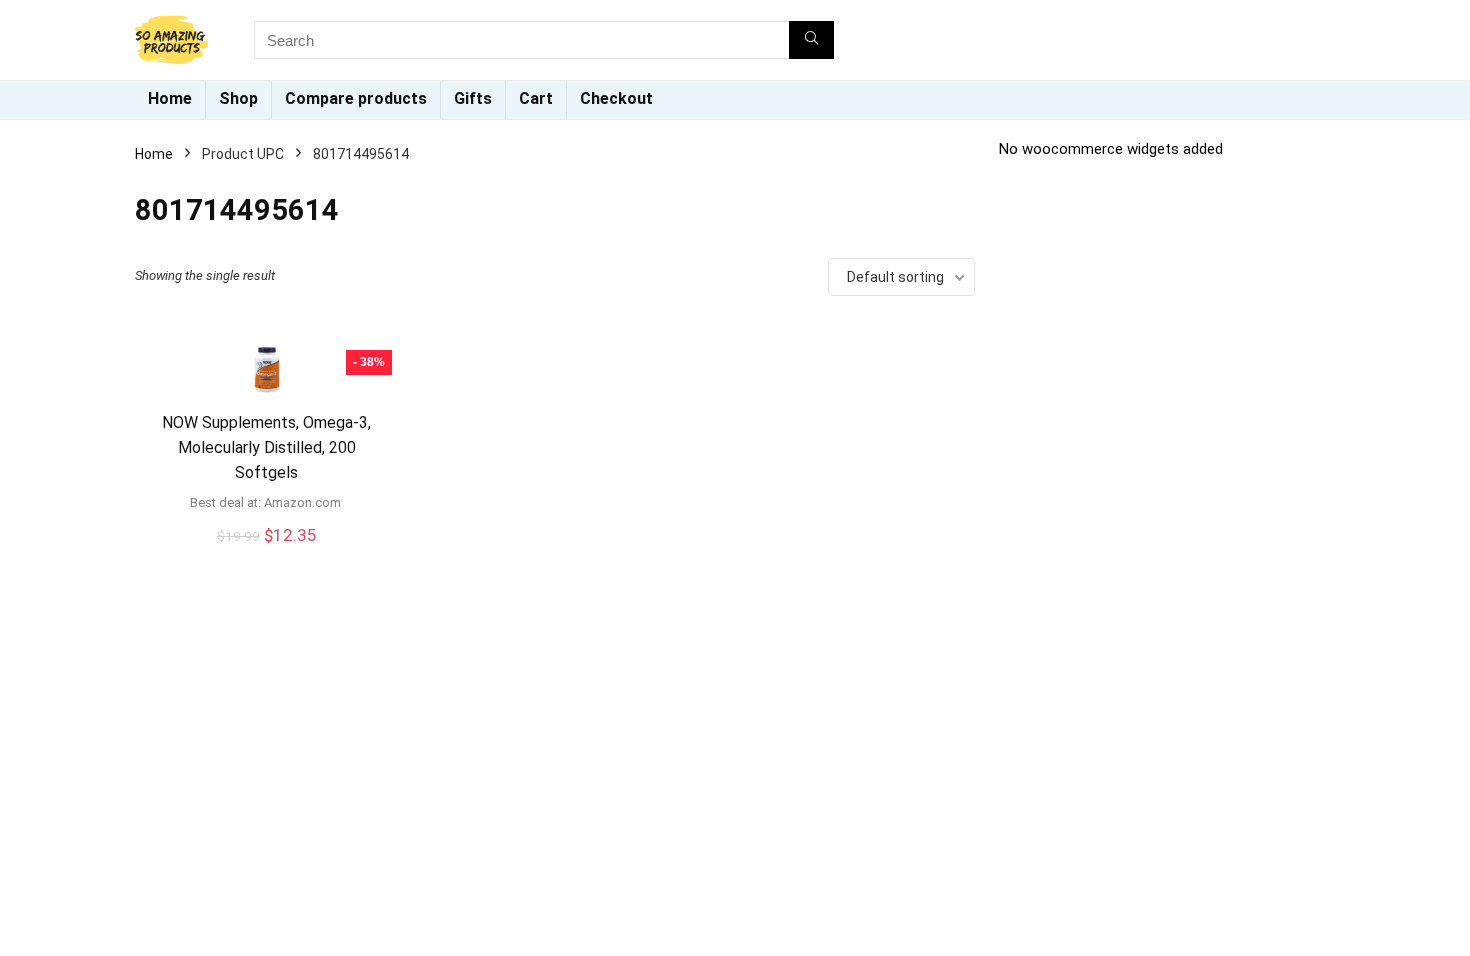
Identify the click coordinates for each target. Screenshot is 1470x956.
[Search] (811, 40)
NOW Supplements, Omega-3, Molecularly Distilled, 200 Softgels (266, 447)
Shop (238, 98)
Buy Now (267, 556)
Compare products (356, 98)
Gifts (473, 98)
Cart (536, 98)
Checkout (616, 98)
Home (170, 98)
